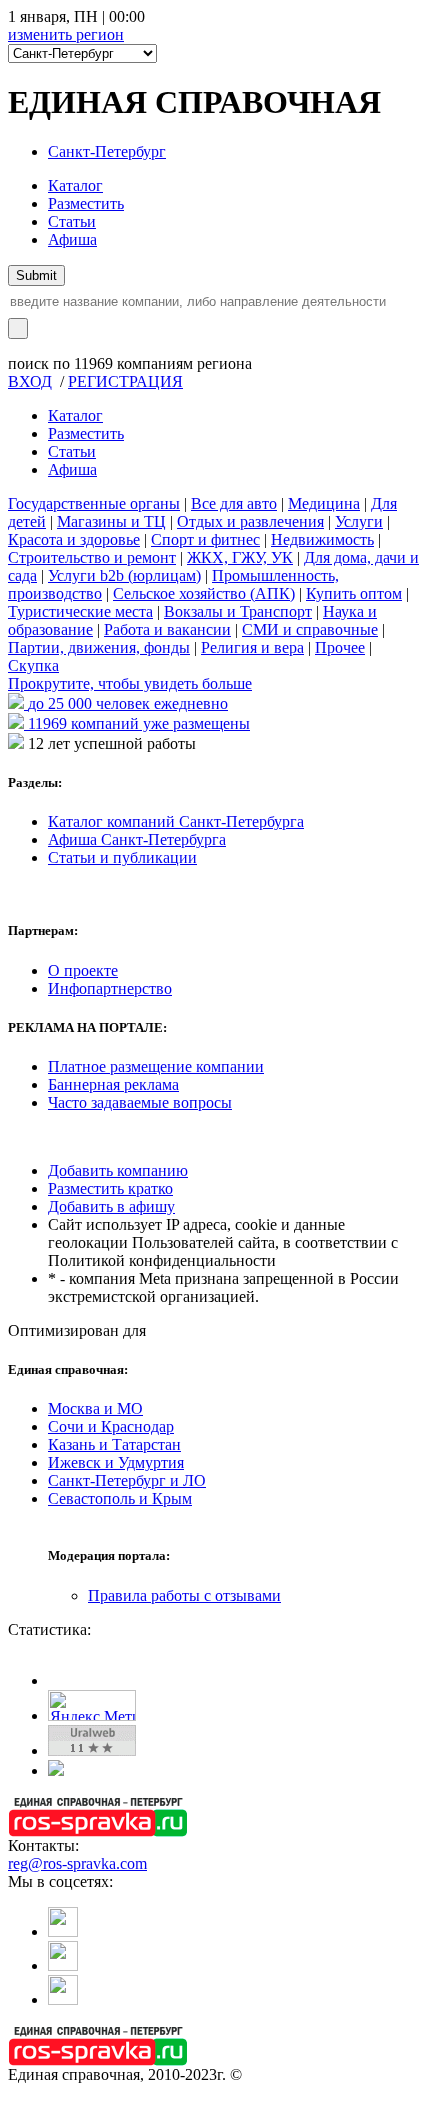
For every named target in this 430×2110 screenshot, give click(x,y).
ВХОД (30, 381)
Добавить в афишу (111, 1206)
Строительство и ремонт (92, 557)
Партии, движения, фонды (99, 647)
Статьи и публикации (122, 857)
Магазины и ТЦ (111, 521)
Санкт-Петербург (107, 151)
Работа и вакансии (167, 629)
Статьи (72, 221)
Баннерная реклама (113, 1084)
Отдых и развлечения (250, 521)
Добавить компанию (118, 1170)
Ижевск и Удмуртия (116, 1462)
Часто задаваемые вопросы (140, 1102)
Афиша (72, 239)
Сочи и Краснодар (111, 1426)
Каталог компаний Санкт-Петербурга (176, 821)
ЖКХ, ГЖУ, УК (240, 557)
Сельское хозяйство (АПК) (204, 593)
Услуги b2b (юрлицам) (124, 575)
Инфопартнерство (110, 988)
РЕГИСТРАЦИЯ (125, 381)
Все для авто (234, 503)
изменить (66, 34)
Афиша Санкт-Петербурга (137, 839)
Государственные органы (94, 503)
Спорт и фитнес (205, 539)
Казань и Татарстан (114, 1444)
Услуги (359, 521)
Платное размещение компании (156, 1066)
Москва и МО (95, 1408)
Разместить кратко (110, 1188)
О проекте (83, 970)
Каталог (75, 185)
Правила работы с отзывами (184, 1595)
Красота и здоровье (74, 539)
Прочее (340, 647)
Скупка (33, 665)
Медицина (324, 503)
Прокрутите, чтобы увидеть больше (130, 683)
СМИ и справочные (310, 629)
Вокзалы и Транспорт (238, 611)
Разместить (86, 203)
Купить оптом (354, 593)
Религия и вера (252, 647)
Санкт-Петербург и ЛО (127, 1480)
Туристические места (80, 611)
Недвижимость (322, 539)
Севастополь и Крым (120, 1498)
